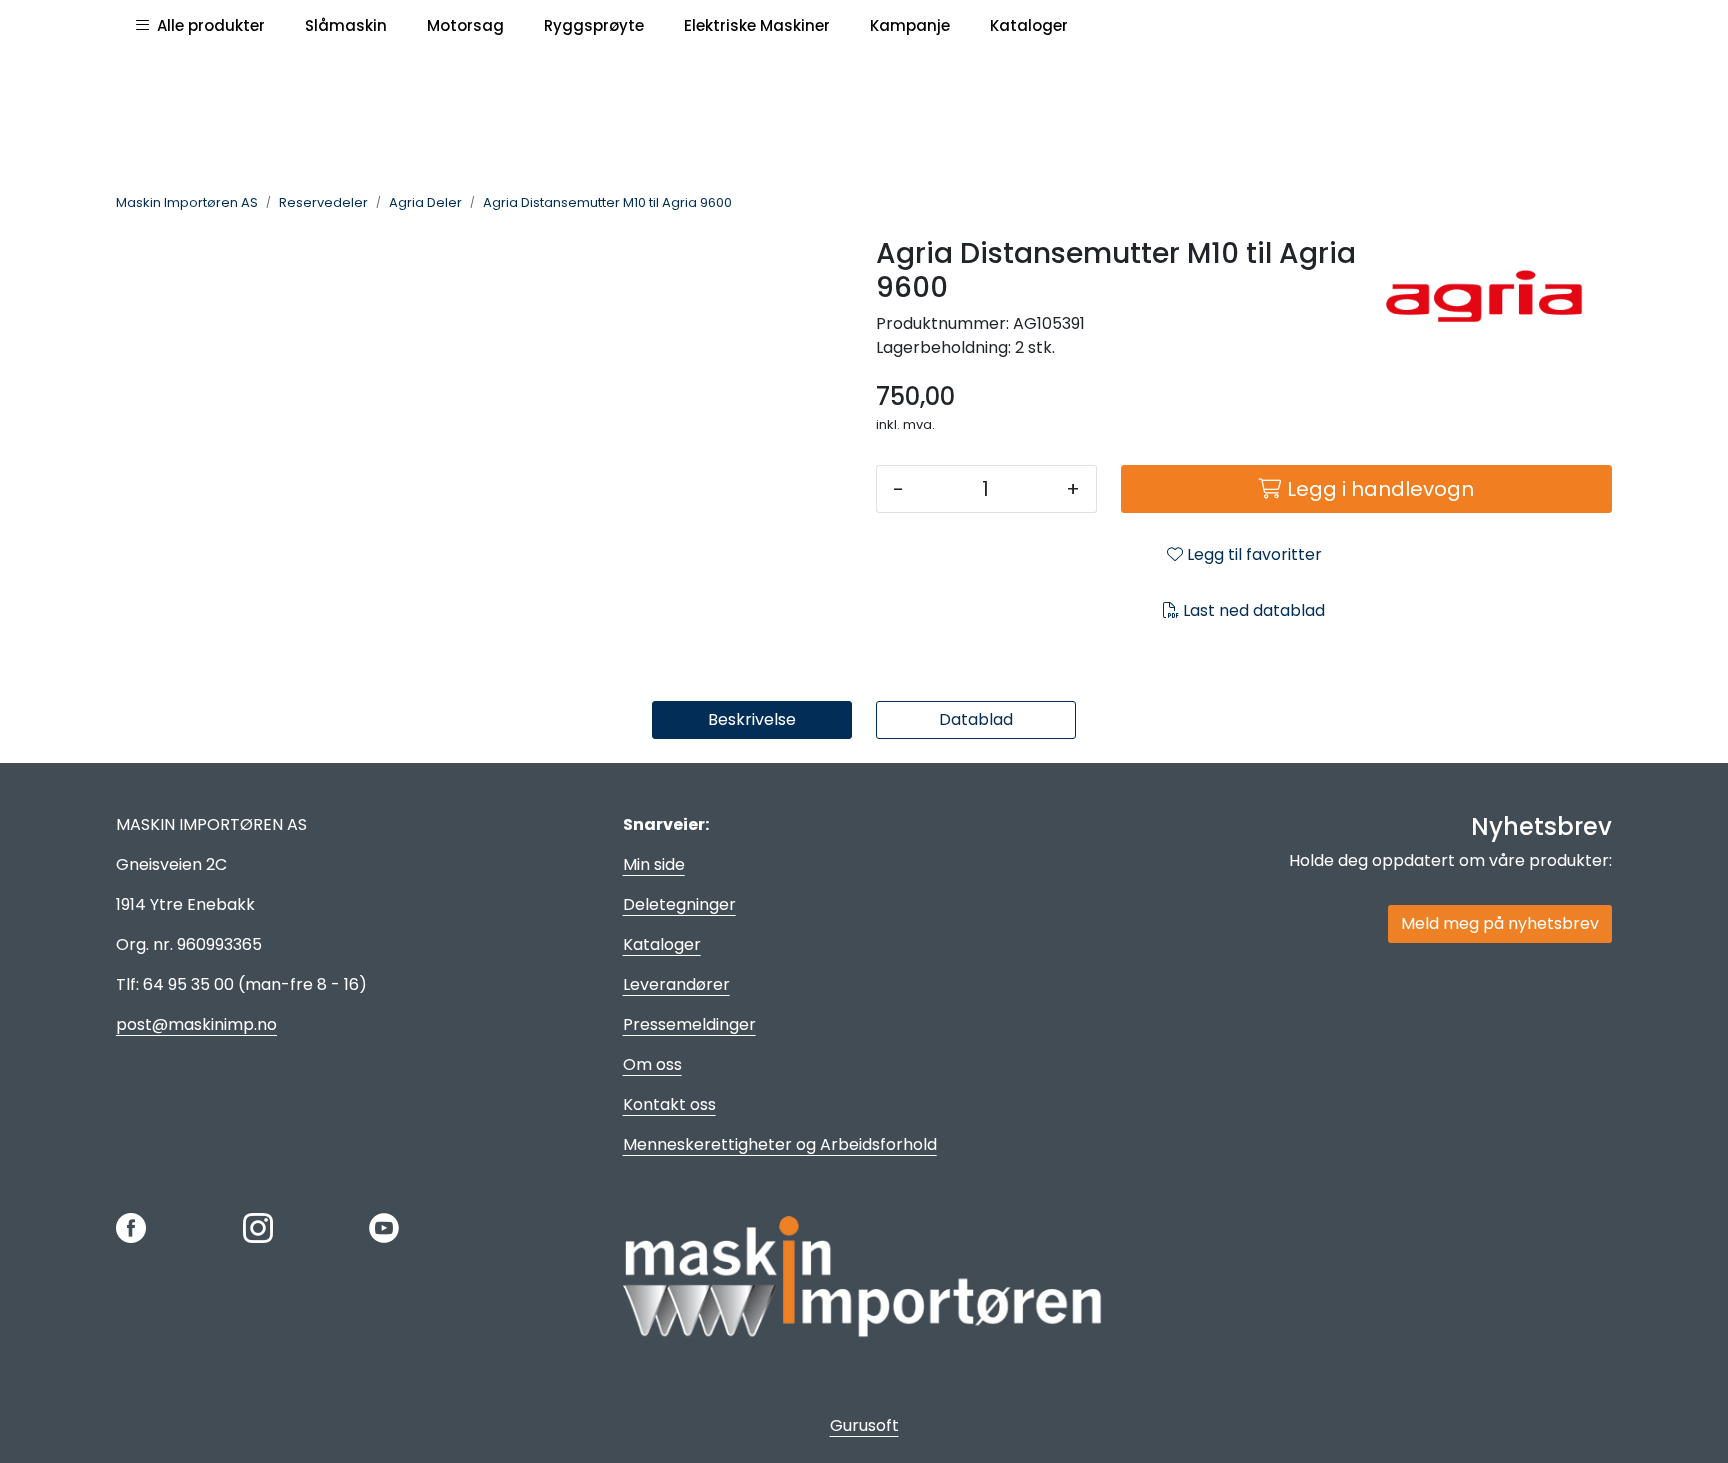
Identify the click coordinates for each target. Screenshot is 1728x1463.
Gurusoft (864, 1425)
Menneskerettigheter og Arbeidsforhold (780, 1144)
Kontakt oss (669, 1104)
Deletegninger (679, 904)
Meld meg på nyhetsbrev (1500, 923)
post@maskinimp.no (196, 1024)
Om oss (652, 1064)
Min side (654, 864)
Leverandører (676, 984)
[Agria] (1497, 296)
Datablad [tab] (976, 719)
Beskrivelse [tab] (752, 719)
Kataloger (662, 944)
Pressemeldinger (689, 1024)
